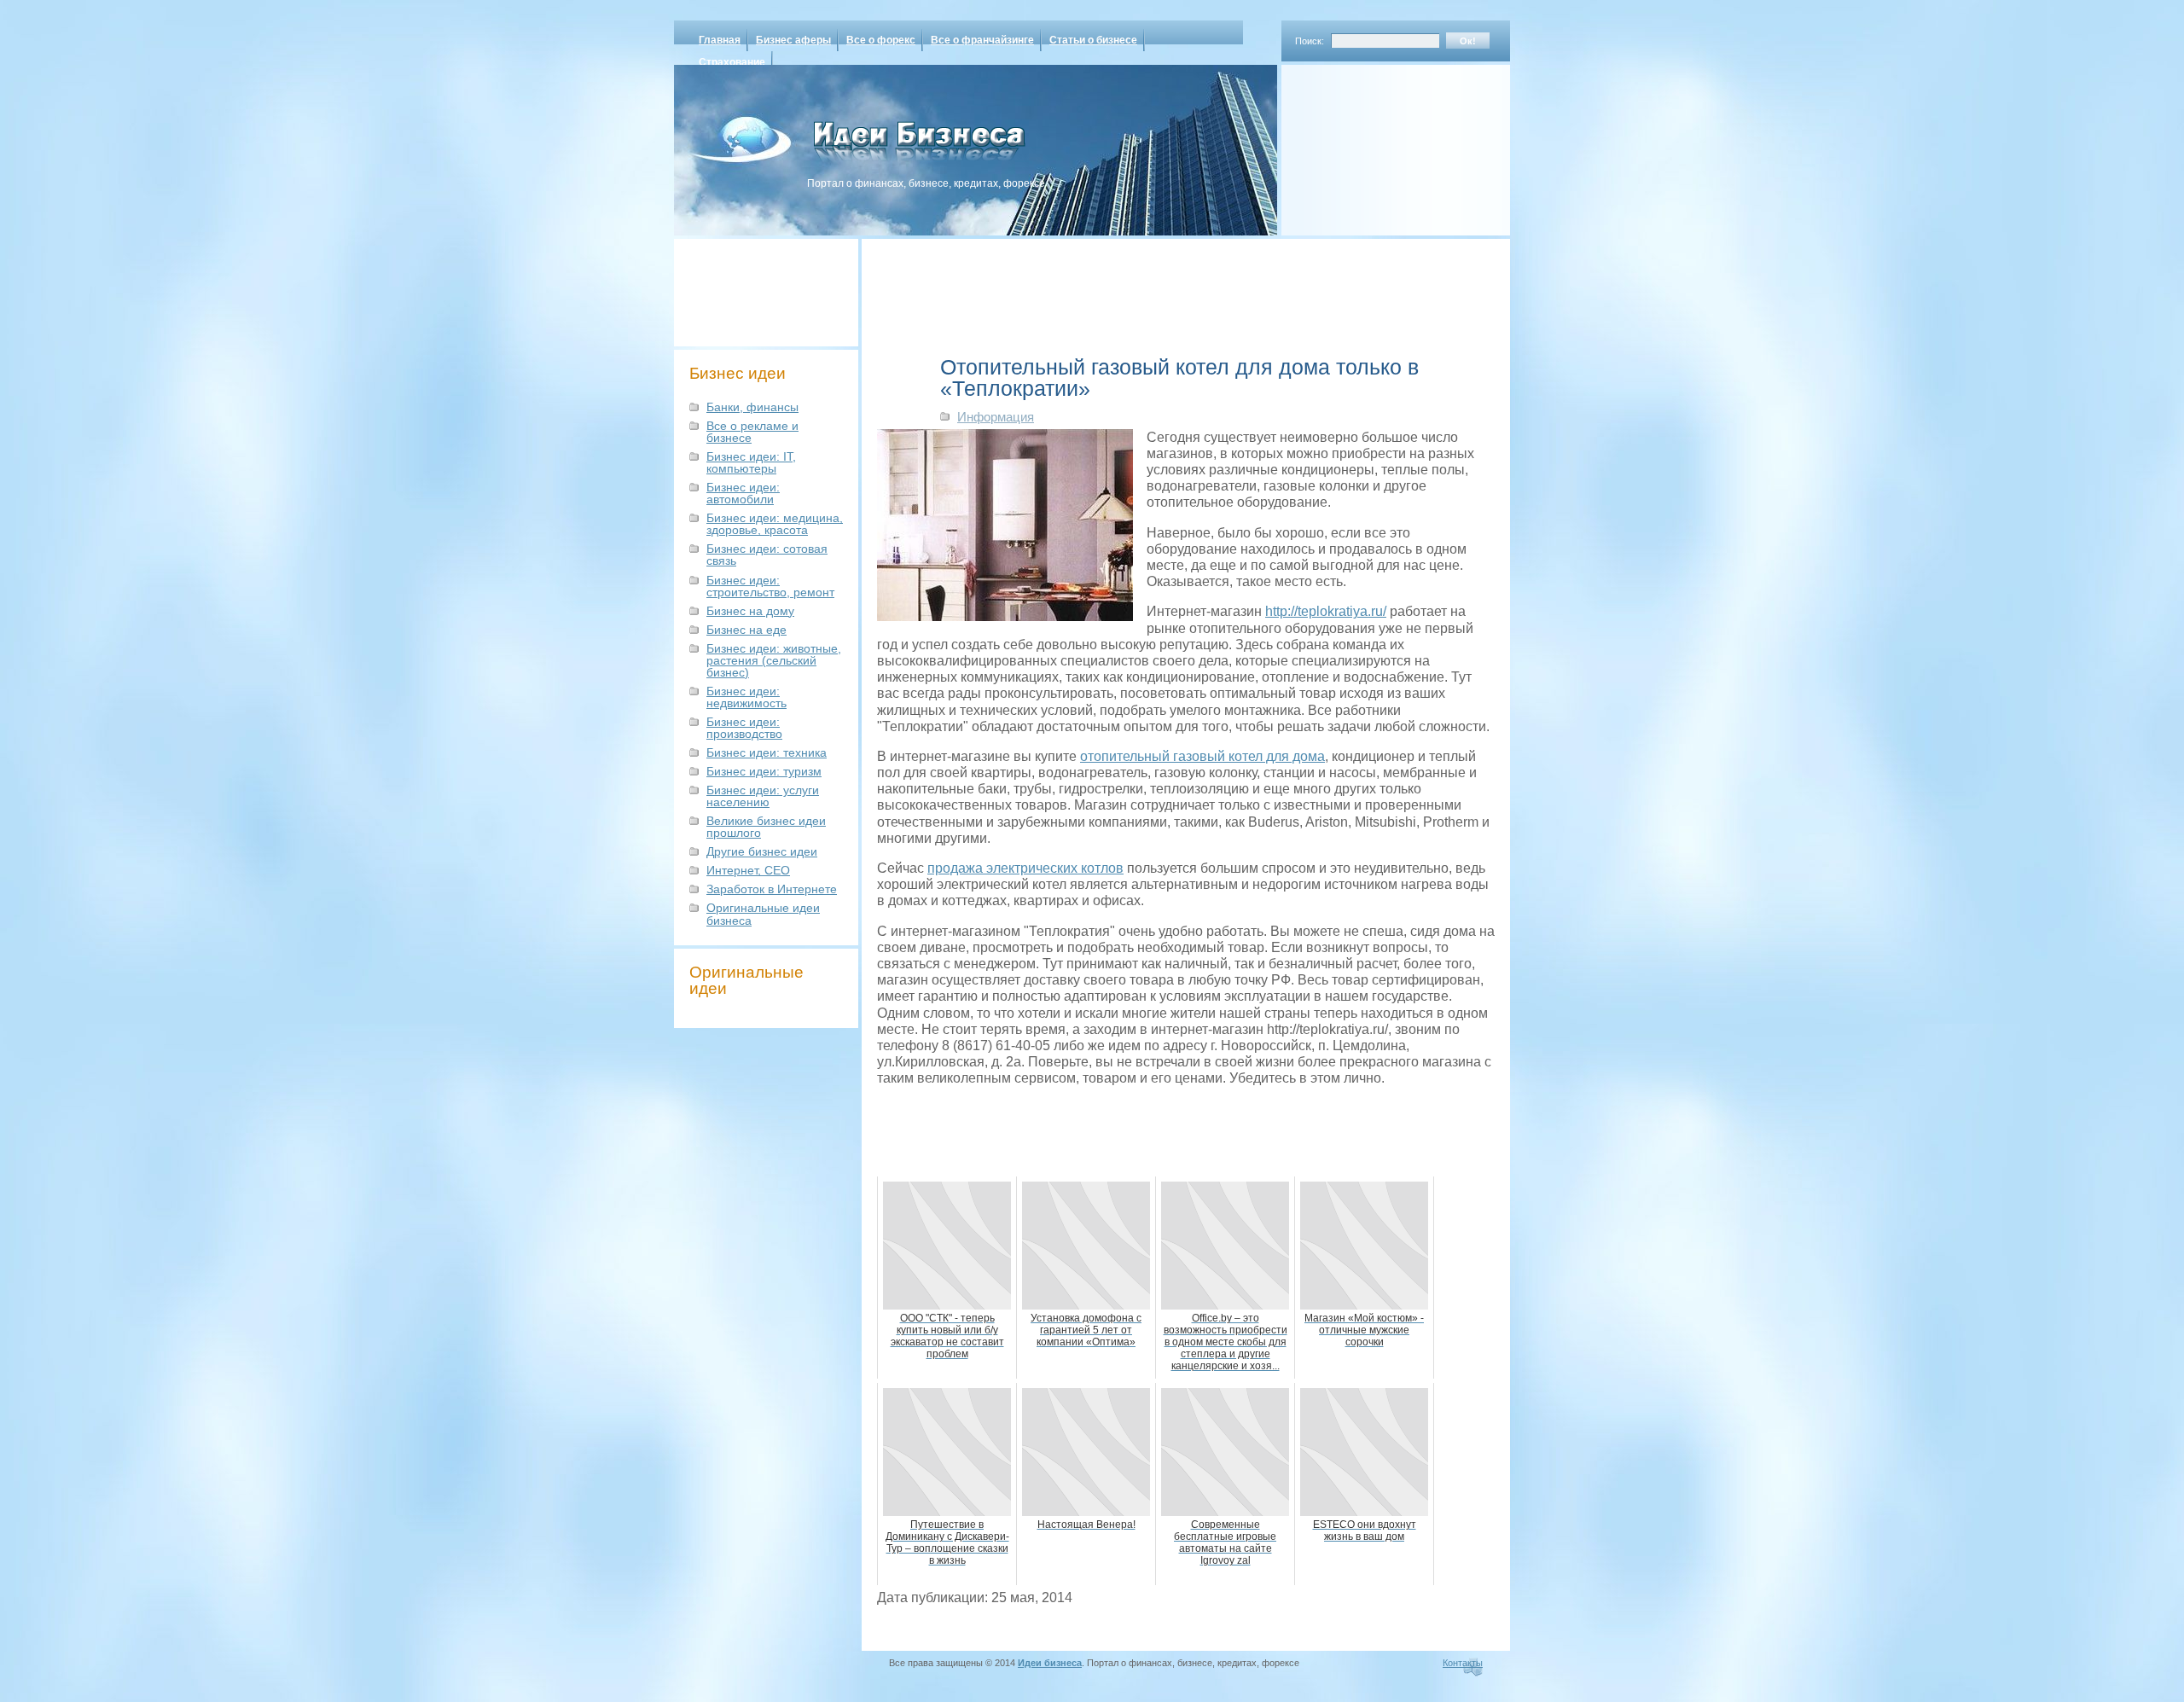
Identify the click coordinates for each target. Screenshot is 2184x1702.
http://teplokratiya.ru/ (1326, 611)
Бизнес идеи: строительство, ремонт (770, 586)
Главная (720, 40)
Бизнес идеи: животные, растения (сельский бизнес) (774, 660)
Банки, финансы (752, 407)
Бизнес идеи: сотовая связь (767, 555)
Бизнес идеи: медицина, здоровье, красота (775, 524)
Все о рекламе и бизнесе (752, 432)
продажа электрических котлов (1025, 868)
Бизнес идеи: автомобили (743, 493)
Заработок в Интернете (772, 889)
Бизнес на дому (750, 611)
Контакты (1463, 1663)
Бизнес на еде (746, 630)
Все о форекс (881, 40)
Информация (996, 417)
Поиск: (1310, 41)
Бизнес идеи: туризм (764, 771)
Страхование (732, 62)
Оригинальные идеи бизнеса (763, 914)
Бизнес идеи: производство (744, 728)
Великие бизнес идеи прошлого (766, 827)
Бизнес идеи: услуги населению (763, 796)
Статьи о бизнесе (1093, 40)
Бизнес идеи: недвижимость (746, 697)
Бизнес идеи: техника (767, 752)
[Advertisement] (1374, 144)
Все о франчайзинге (982, 40)
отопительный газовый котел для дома (1202, 756)
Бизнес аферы (793, 40)
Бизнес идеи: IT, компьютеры (751, 462)
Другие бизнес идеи (762, 851)
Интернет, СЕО (748, 870)
